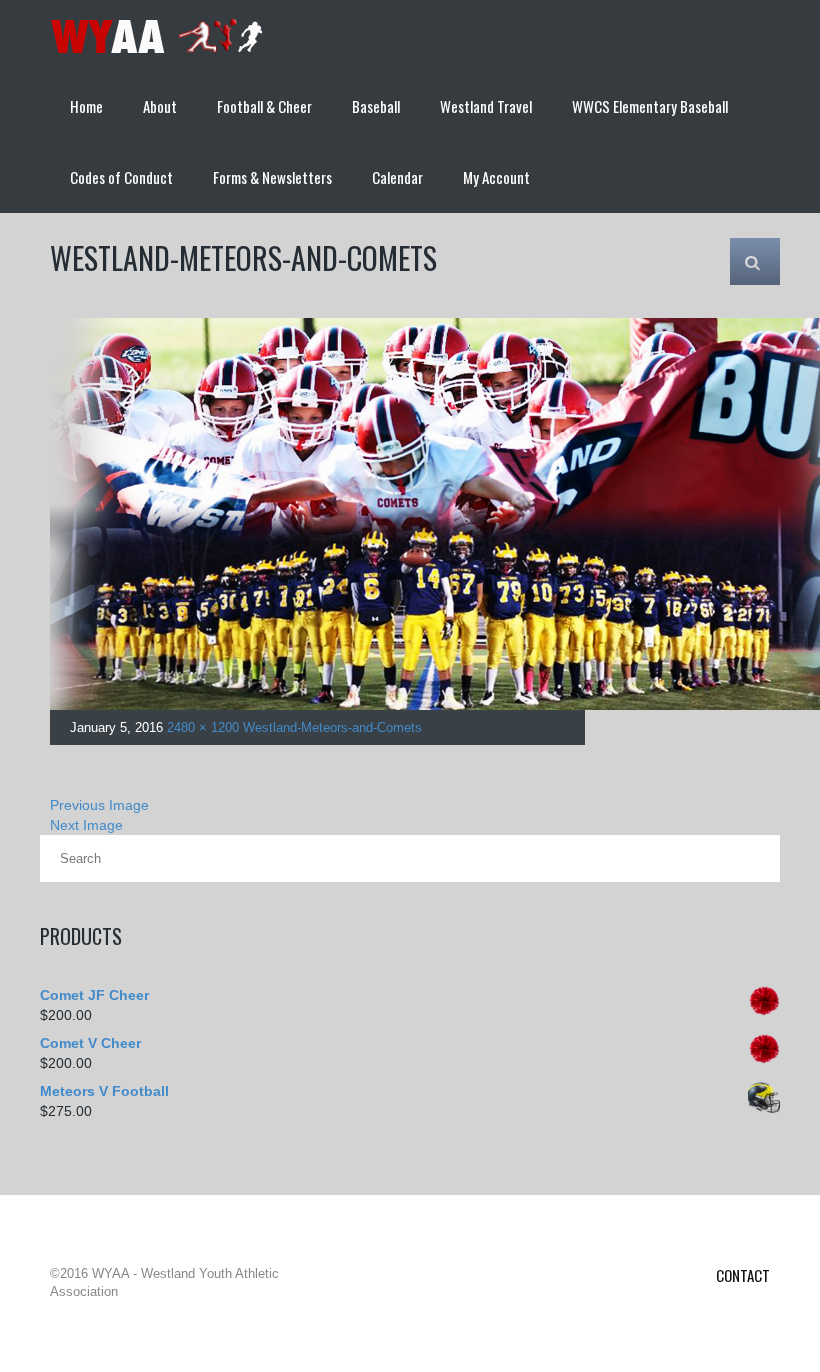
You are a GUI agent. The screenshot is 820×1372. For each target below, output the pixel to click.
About (160, 106)
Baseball (376, 106)
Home (86, 106)
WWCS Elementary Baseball (650, 106)
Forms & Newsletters (272, 177)
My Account (496, 177)
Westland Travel (486, 106)
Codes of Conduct (121, 177)
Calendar (397, 177)
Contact (743, 1275)
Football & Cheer (264, 106)
